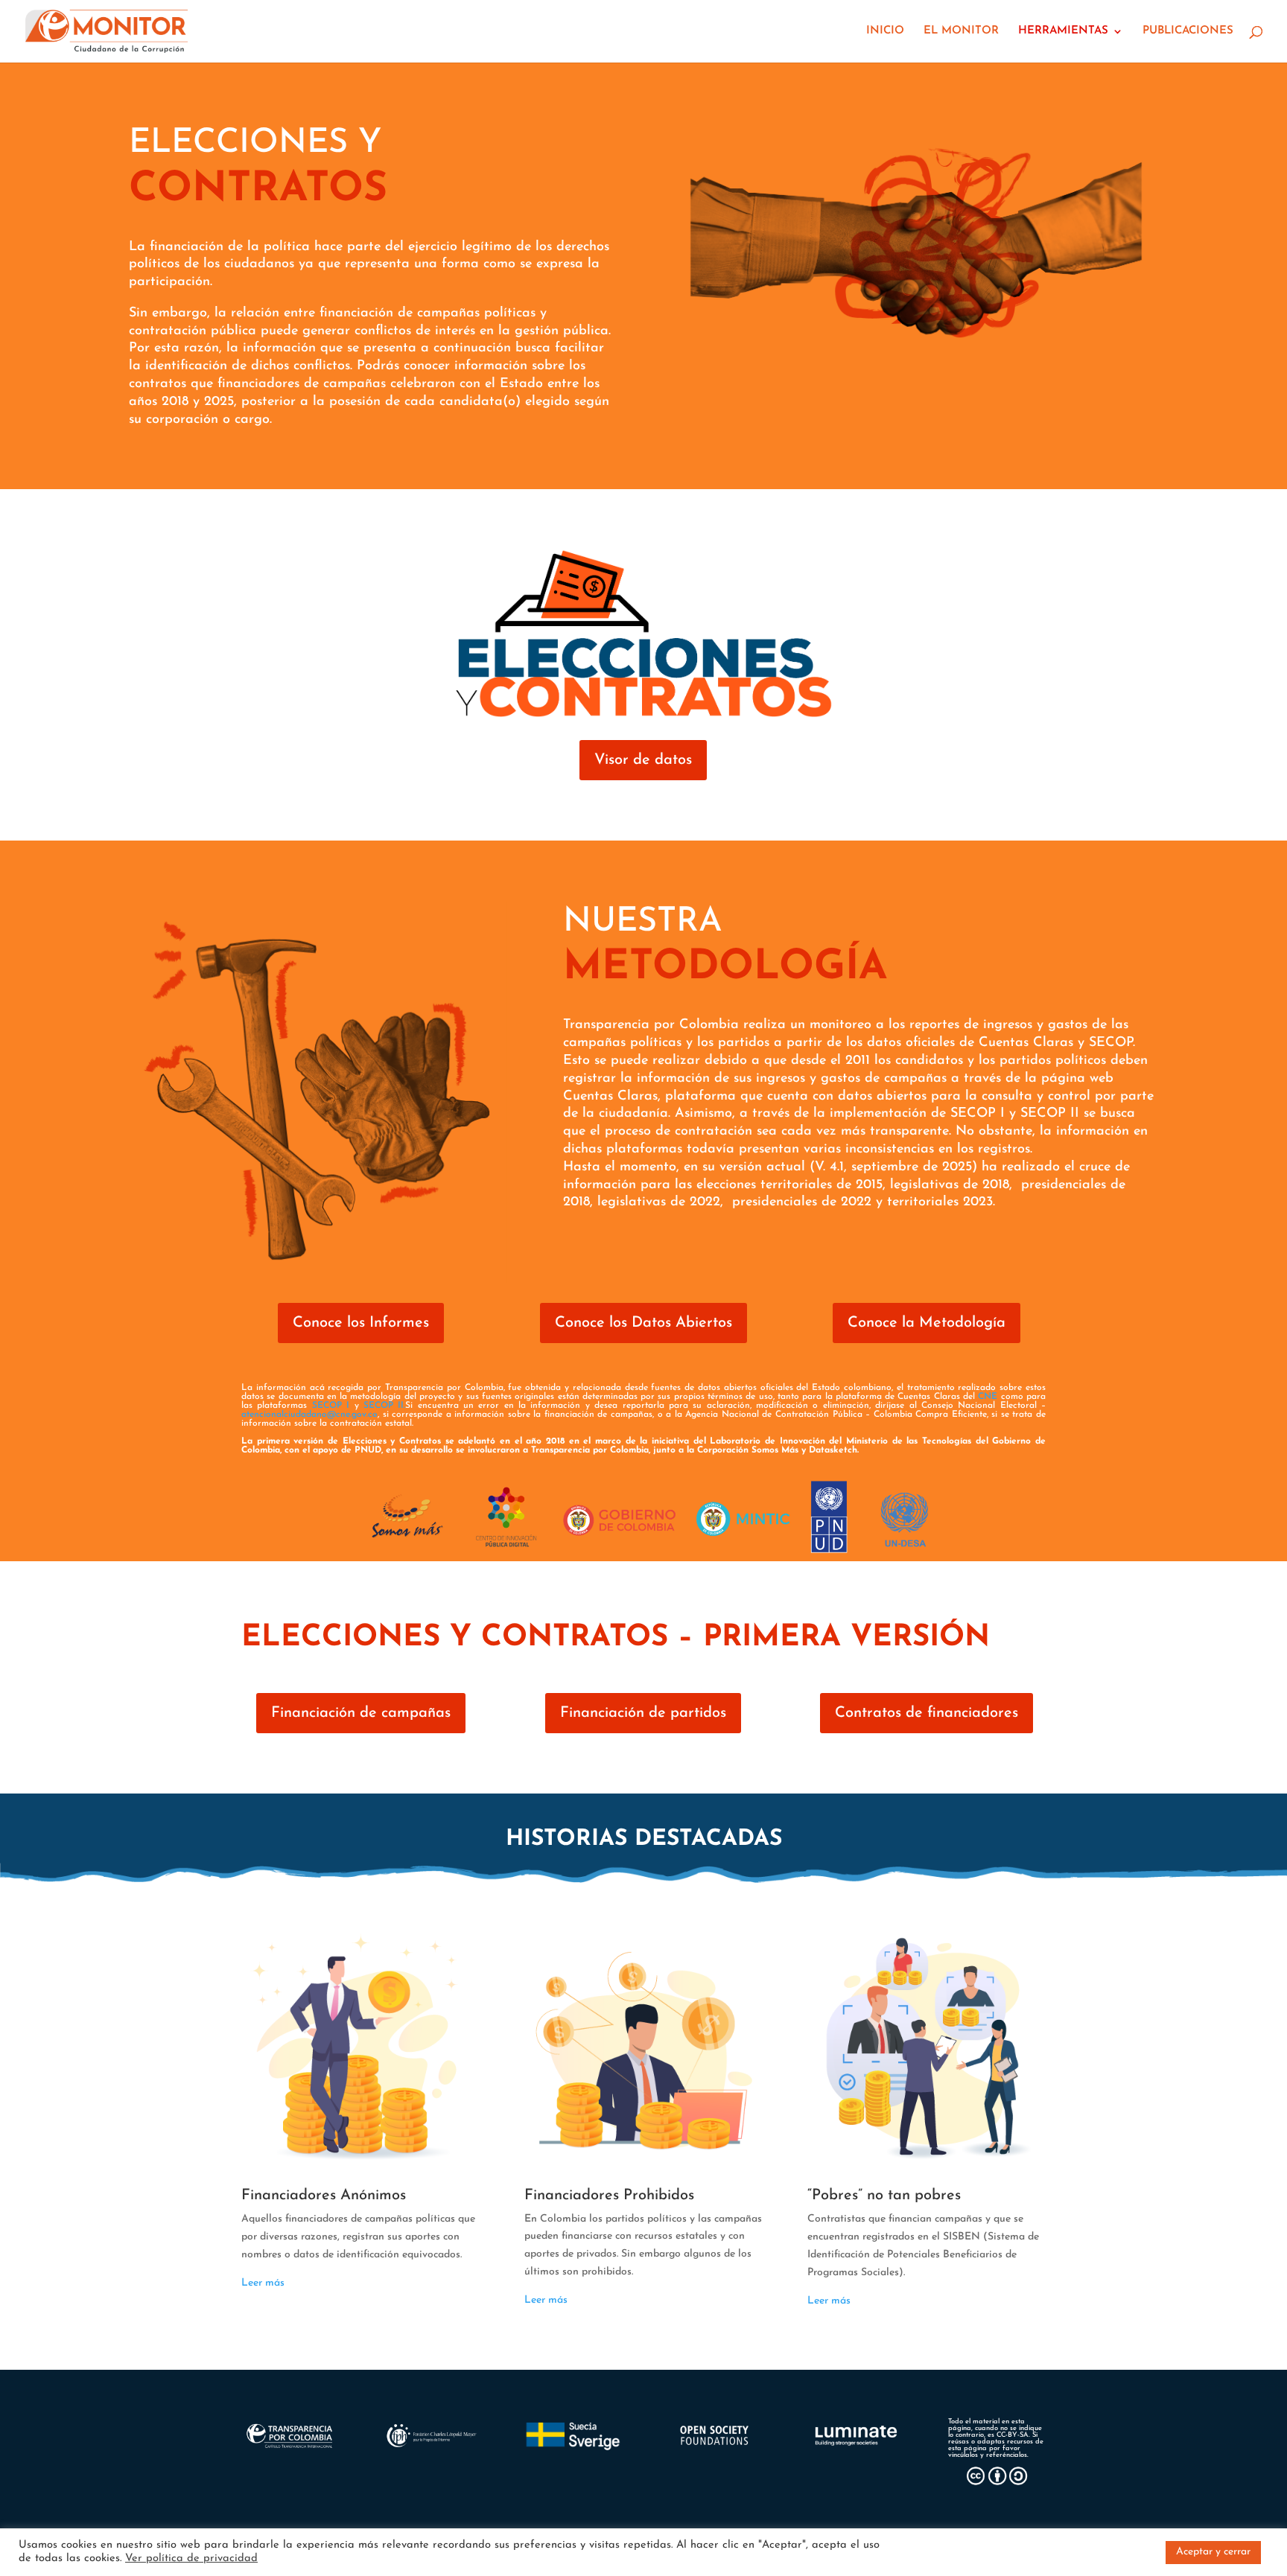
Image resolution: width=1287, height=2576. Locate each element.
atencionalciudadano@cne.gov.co (309, 1415)
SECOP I (333, 1406)
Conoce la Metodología (927, 1323)
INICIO (885, 31)
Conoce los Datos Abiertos (643, 1323)
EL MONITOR (961, 31)
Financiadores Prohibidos (609, 2196)
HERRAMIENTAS (1063, 31)
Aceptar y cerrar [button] (1213, 2552)
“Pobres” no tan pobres (884, 2196)
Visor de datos (643, 760)
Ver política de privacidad (191, 2559)
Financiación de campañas (361, 1713)
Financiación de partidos (643, 1713)
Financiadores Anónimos (324, 2196)
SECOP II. (384, 1406)
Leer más (263, 2283)
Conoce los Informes (361, 1323)
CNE (989, 1397)
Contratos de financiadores (927, 1713)
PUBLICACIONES (1188, 31)
